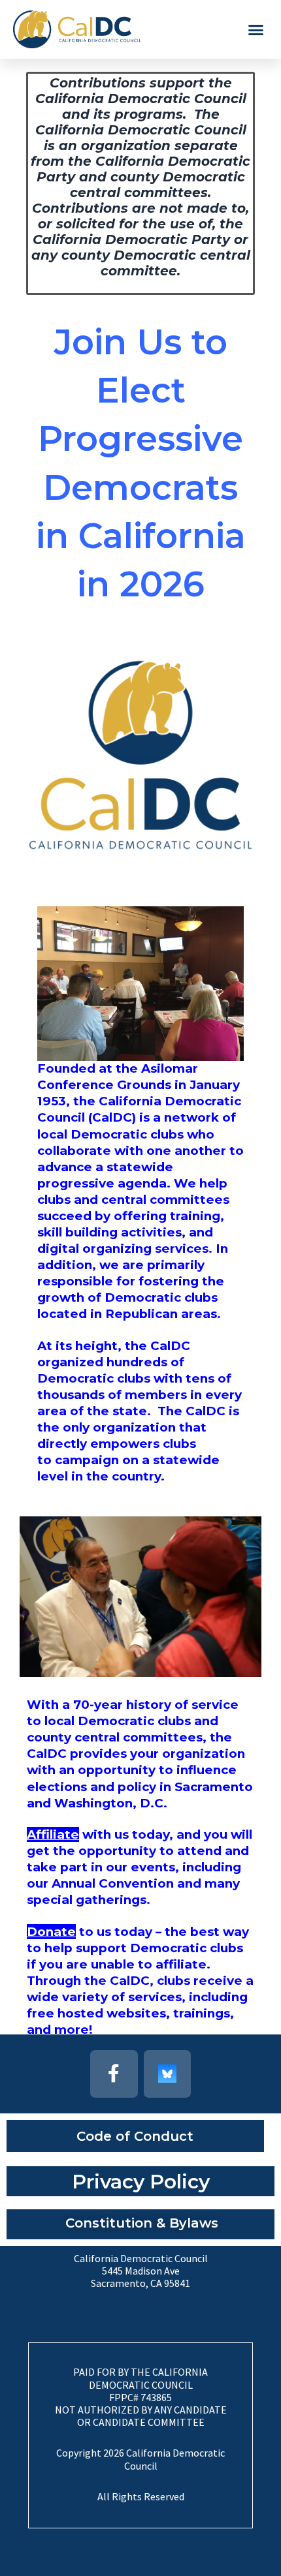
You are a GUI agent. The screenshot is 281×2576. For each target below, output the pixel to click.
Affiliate (53, 1834)
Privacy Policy (141, 2182)
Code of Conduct (135, 2136)
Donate (51, 1932)
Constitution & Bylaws (142, 2223)
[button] (256, 29)
